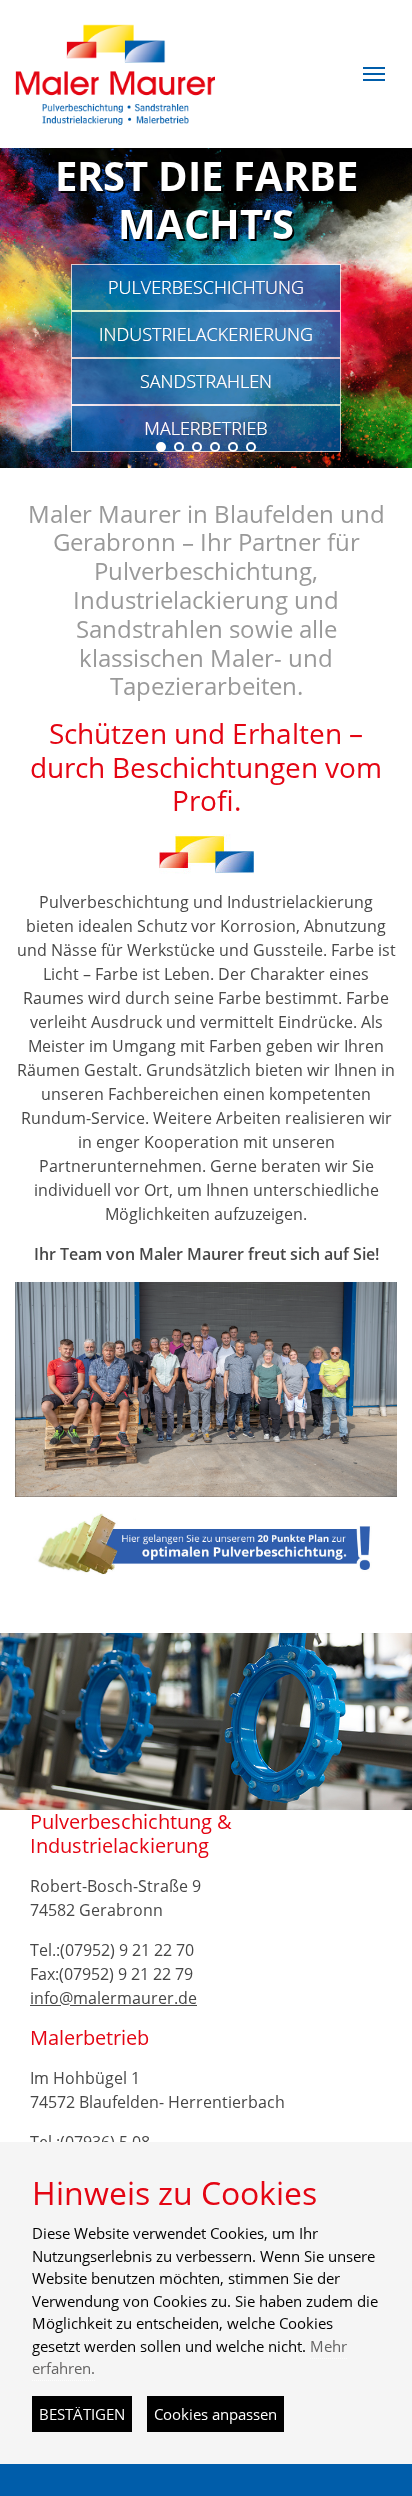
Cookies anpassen (215, 2414)
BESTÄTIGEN (82, 2414)
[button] (374, 74)
